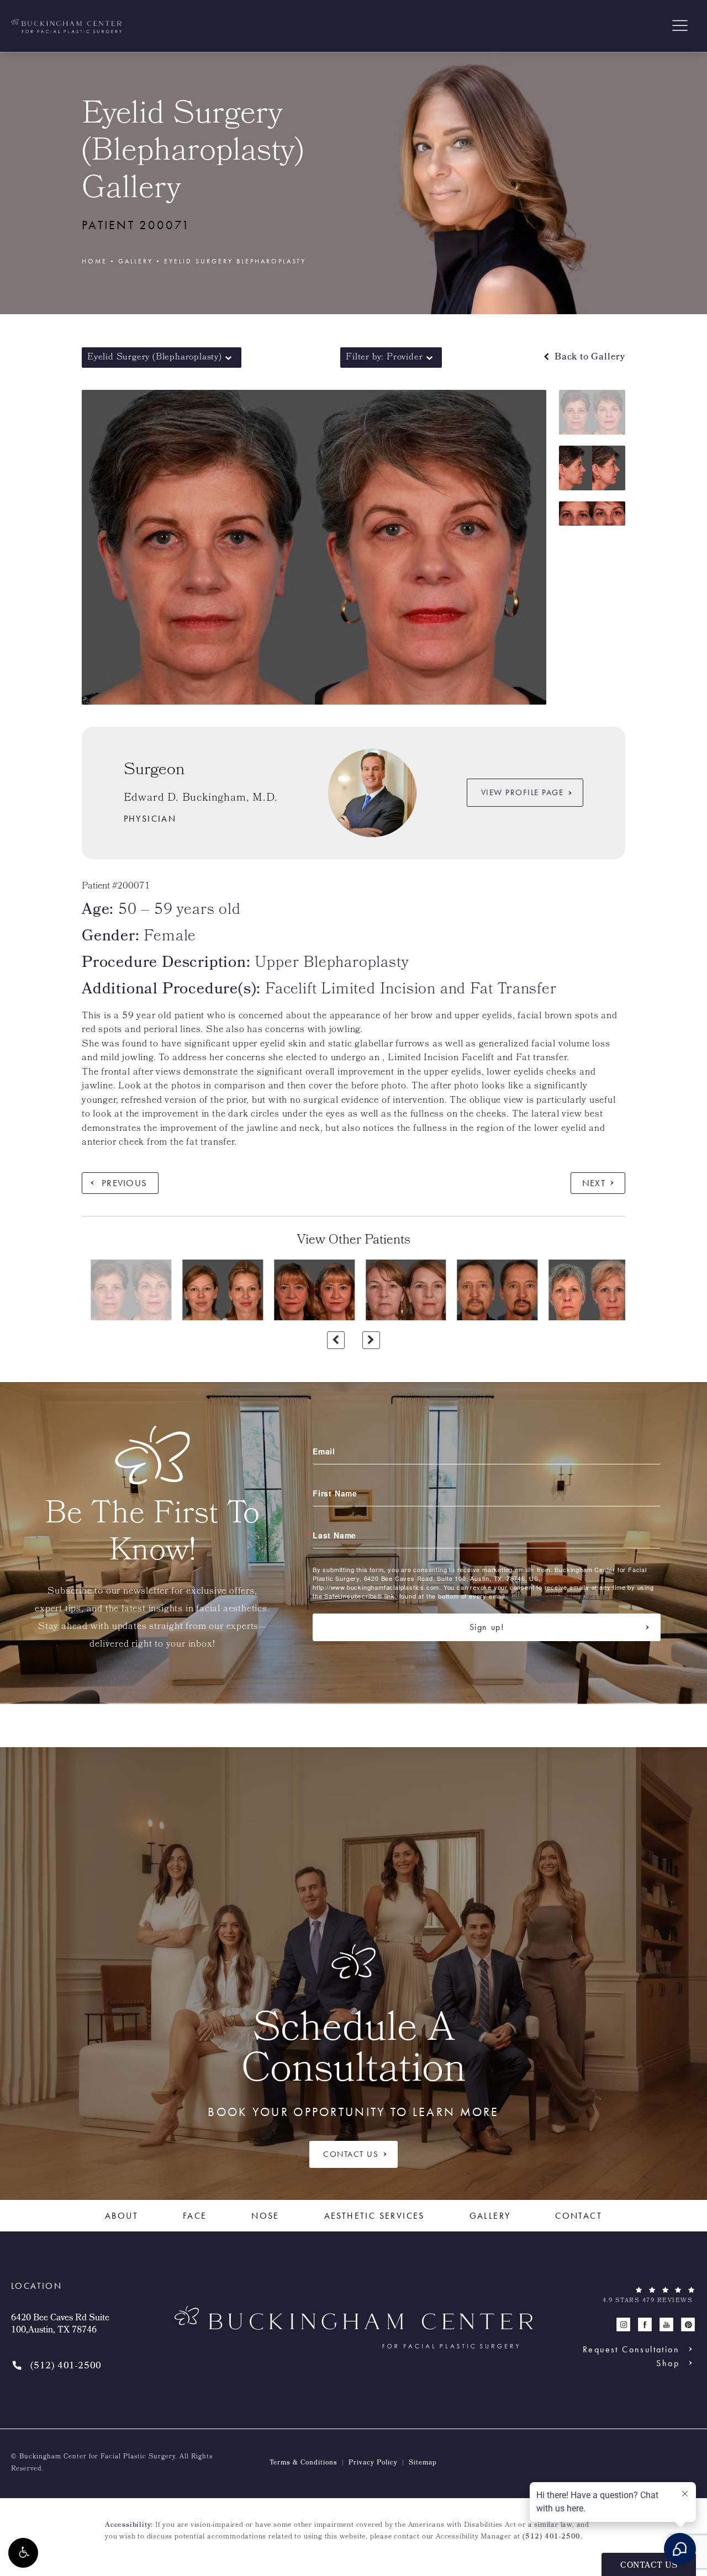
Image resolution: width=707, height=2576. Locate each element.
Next (594, 1183)
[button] (23, 2553)
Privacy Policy (373, 2463)
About (122, 2216)
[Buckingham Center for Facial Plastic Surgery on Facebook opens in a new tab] (645, 2324)
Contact (579, 2216)
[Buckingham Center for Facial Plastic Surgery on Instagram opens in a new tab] (623, 2324)
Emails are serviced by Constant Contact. (573, 1596)
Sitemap (423, 2463)
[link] (56, 2366)
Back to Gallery (589, 358)
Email (324, 1451)
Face (195, 2216)
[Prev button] (336, 1340)
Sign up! (487, 1627)
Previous (124, 1183)
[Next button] (371, 1340)
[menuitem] (623, 2324)
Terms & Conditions (304, 2463)
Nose (265, 2216)
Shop (668, 2363)
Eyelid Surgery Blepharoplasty (235, 261)
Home (94, 261)
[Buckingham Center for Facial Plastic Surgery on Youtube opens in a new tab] (666, 2324)
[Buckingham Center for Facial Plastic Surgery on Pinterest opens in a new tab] (688, 2324)
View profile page (523, 792)
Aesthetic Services (374, 2216)
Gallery (136, 261)
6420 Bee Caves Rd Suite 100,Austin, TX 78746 (60, 2325)
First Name (335, 1493)
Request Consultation (631, 2349)
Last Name (334, 1535)
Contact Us (351, 2154)
